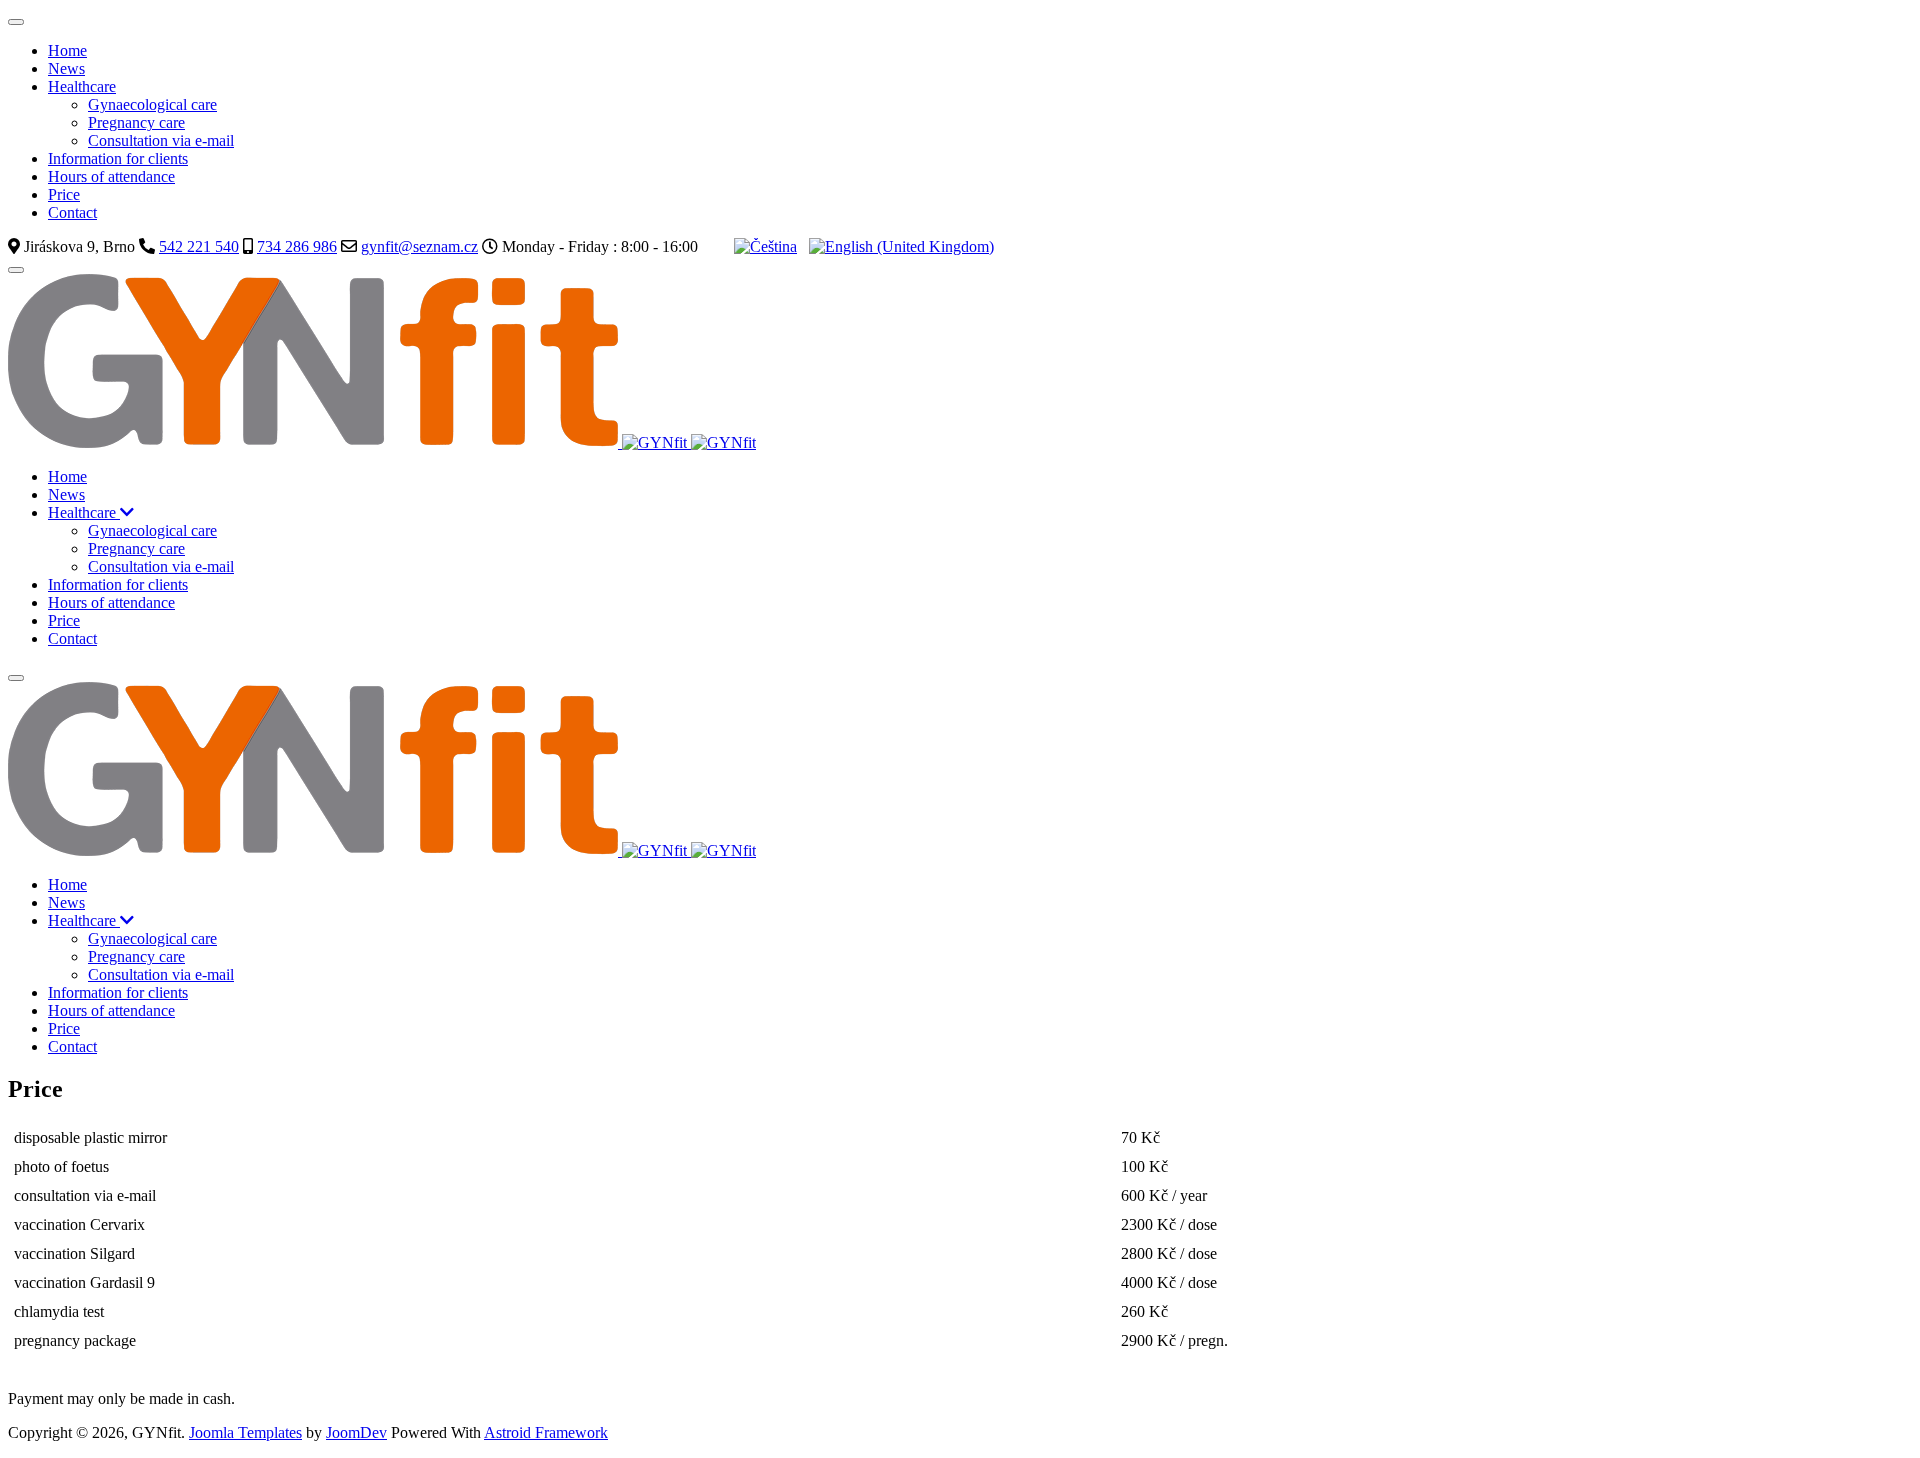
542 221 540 (199, 246)
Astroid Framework (546, 1432)
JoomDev (356, 1432)
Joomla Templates (245, 1432)
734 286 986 (297, 246)
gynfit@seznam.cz (419, 246)
